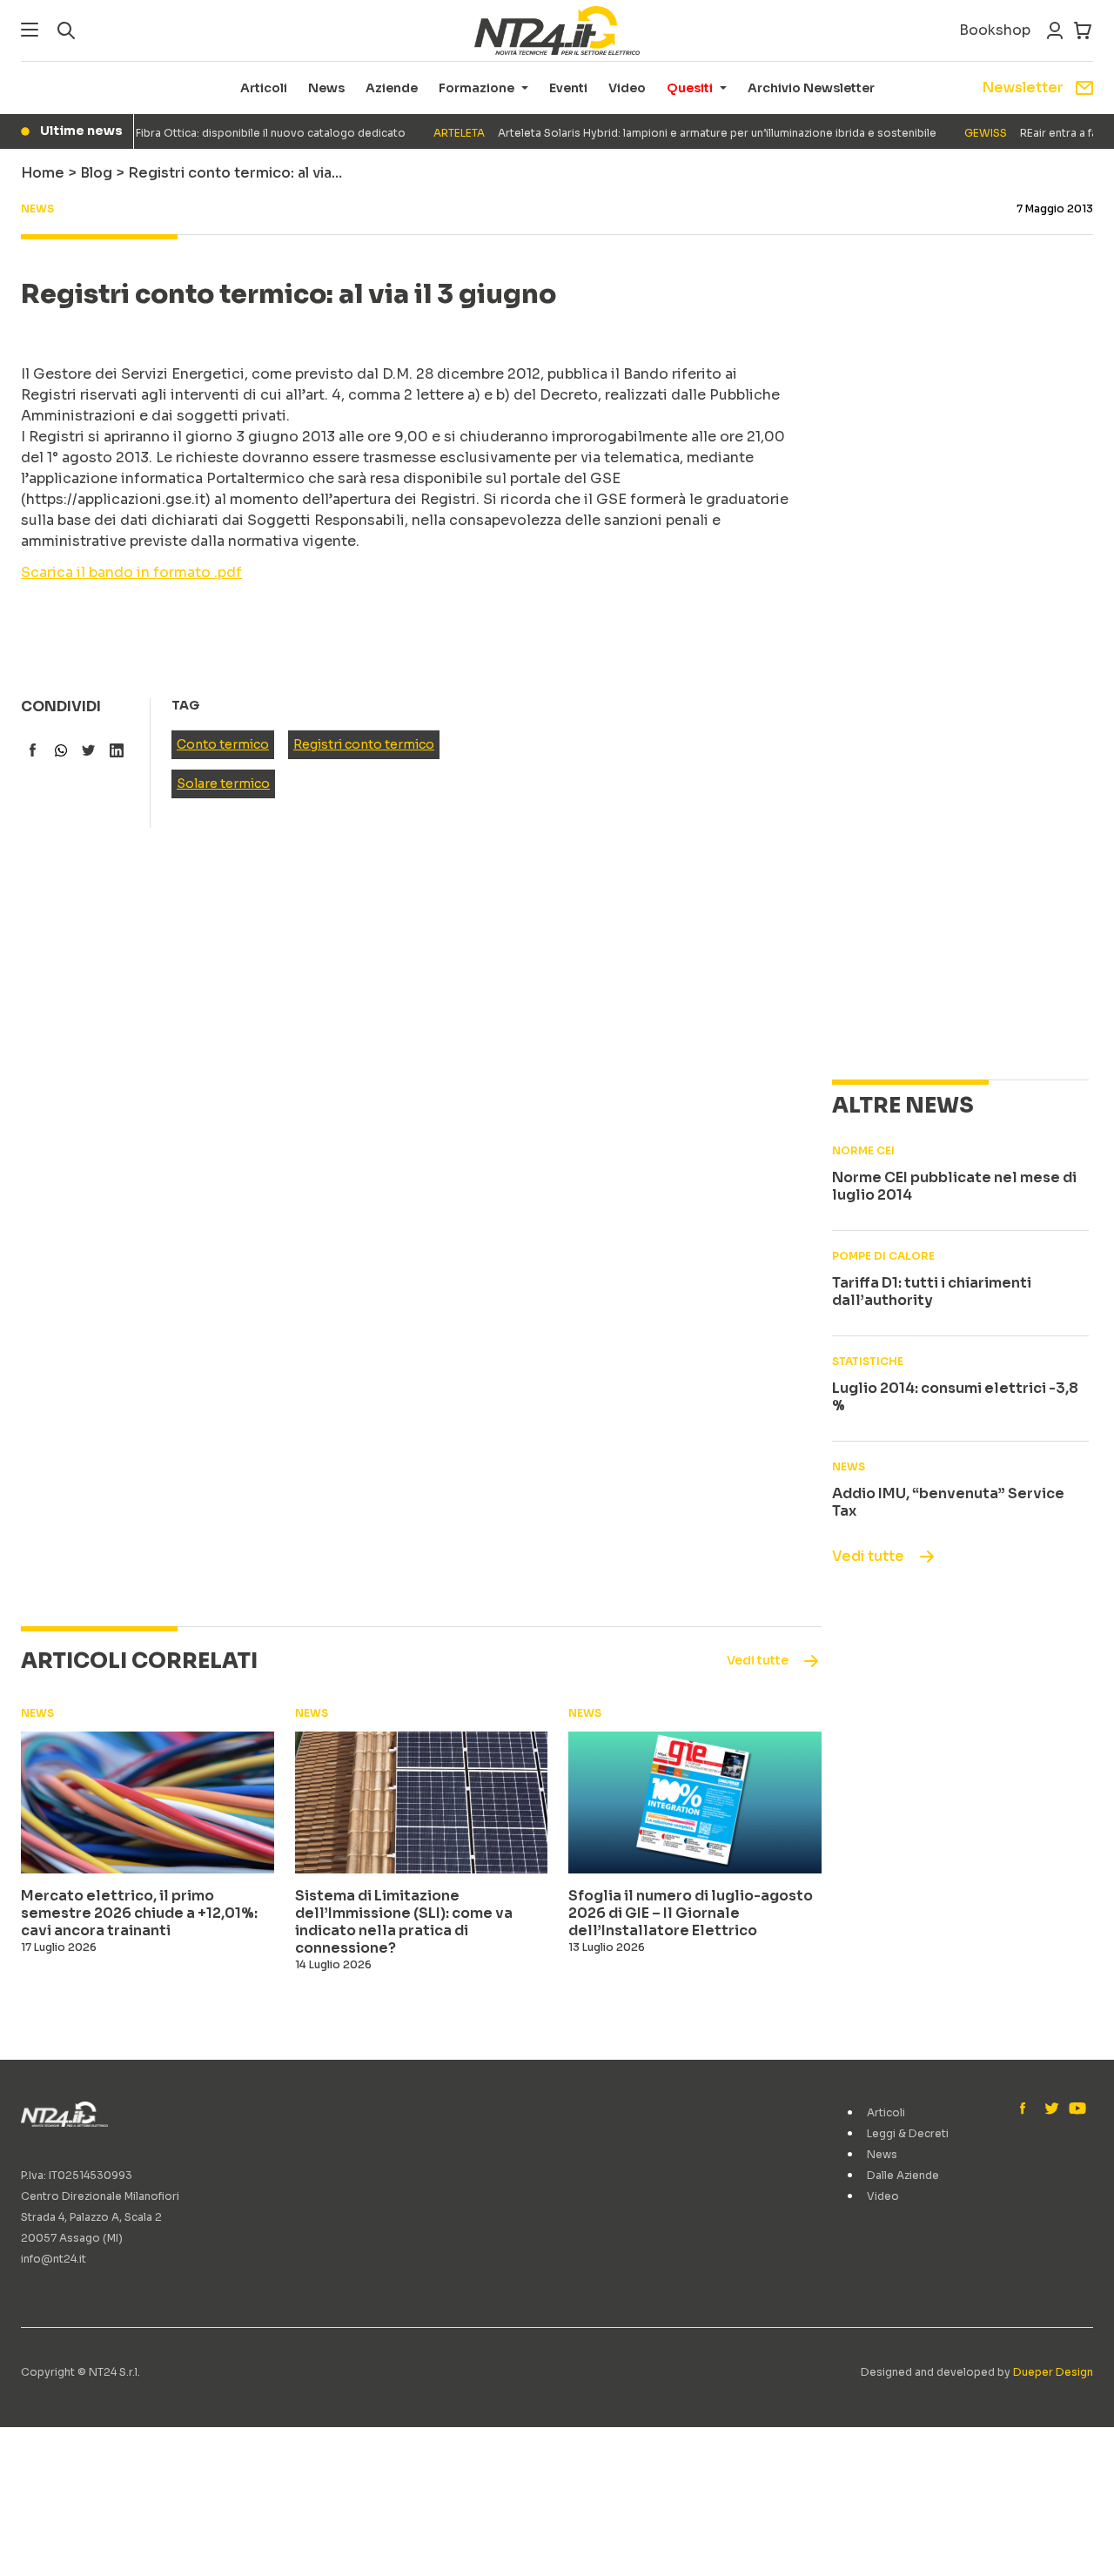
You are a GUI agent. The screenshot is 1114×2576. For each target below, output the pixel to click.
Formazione (476, 88)
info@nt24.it (54, 2259)
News (326, 88)
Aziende (392, 88)
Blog (96, 173)
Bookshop (995, 30)
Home (43, 173)
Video (627, 88)
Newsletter (1023, 87)
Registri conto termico (364, 744)
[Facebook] (1027, 2109)
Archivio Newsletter (811, 88)
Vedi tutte (868, 1556)
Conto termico (223, 744)
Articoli (264, 88)
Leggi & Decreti (908, 2133)
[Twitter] (1051, 2109)
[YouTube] (1076, 2109)
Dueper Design (1053, 2372)
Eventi (568, 88)
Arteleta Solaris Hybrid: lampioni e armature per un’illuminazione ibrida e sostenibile (664, 133)
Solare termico (223, 784)
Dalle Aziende (903, 2175)
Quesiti (690, 88)
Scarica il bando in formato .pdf (131, 572)
